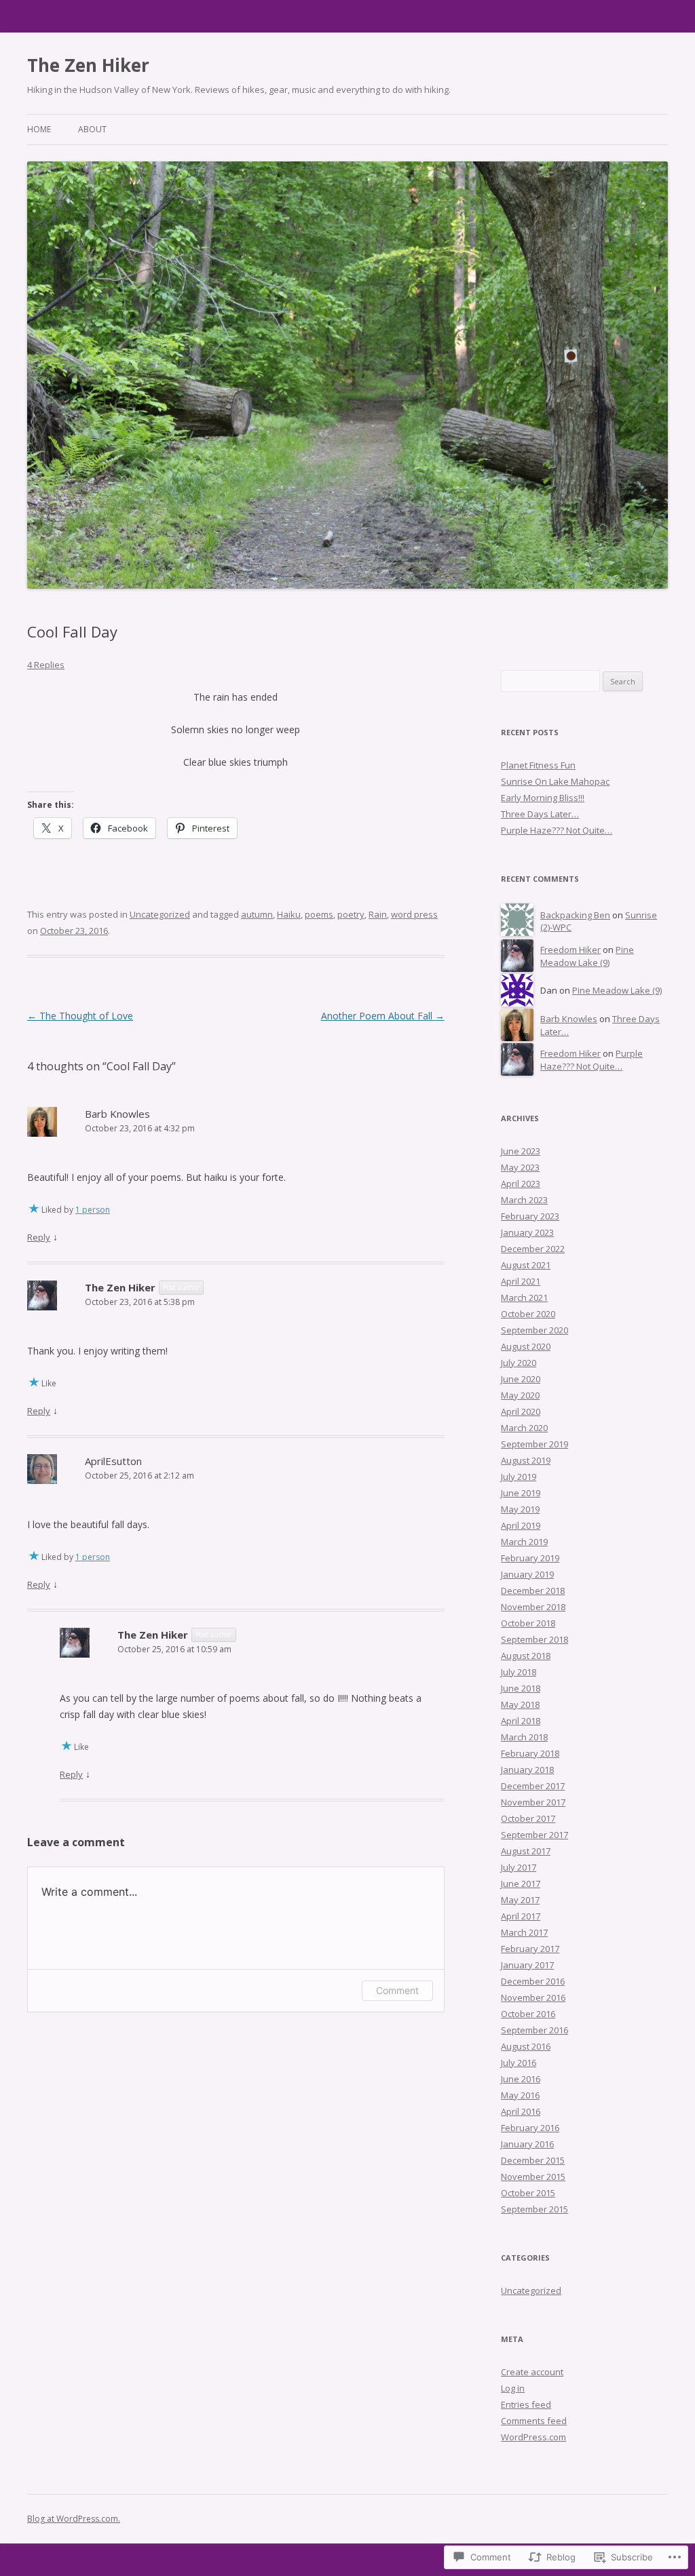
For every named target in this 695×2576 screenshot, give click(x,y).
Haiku (289, 914)
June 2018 (521, 1688)
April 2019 (521, 1525)
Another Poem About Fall (383, 1016)
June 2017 (521, 1884)
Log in (513, 2388)
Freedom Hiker (570, 950)
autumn (257, 914)
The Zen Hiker (88, 65)
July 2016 (519, 2063)
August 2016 (526, 2046)
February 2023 (530, 1216)
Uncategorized (160, 914)
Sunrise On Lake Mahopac (555, 781)
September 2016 (534, 2030)
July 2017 (519, 1867)
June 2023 (521, 1151)
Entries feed (526, 2404)
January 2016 (527, 2144)
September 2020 (534, 1330)
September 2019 (534, 1444)
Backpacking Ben (575, 915)
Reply (39, 1237)
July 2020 (519, 1363)
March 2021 (524, 1297)
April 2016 (521, 2111)
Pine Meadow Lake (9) (587, 956)
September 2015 (534, 2209)
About (92, 129)
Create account (532, 2372)
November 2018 (533, 1607)
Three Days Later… (540, 814)
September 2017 (534, 1835)
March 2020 (524, 1428)
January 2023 (527, 1232)
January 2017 (527, 1965)
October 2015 (528, 2193)
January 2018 (527, 1770)
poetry (351, 914)
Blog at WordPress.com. (74, 2519)
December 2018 (533, 1591)
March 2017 (524, 1932)
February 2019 (530, 1558)
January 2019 (527, 1574)
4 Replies (46, 665)
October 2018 (528, 1623)
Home (39, 129)
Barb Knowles (117, 1114)
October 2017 (528, 1818)
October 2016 (528, 2014)
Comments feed (534, 2421)
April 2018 (521, 1721)
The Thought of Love (80, 1016)
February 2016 (530, 2128)
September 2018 (534, 1639)
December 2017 (533, 1786)
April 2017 (521, 1916)
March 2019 (524, 1542)
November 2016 (533, 1997)
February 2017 (530, 1949)
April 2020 (521, 1411)
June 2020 (521, 1379)
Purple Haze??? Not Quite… (557, 830)
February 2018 (530, 1753)
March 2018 (524, 1737)
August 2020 (526, 1346)
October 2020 (528, 1314)
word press (414, 914)
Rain (378, 914)
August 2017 (526, 1851)
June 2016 (521, 2079)
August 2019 (526, 1460)
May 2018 (520, 1704)
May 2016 (520, 2095)
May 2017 (520, 1900)
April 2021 (521, 1281)
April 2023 (521, 1184)
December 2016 (533, 1981)
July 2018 (519, 1672)
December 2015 (533, 2160)
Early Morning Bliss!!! (543, 798)
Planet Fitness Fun (538, 765)
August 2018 (526, 1656)
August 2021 (526, 1265)
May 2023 (520, 1167)
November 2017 (533, 1802)
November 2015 (533, 2177)
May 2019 (520, 1509)
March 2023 (524, 1200)
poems (319, 914)
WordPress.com (533, 2437)
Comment (397, 1990)
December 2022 (533, 1249)
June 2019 (521, 1493)
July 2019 (519, 1477)
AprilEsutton (113, 1461)
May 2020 (520, 1395)
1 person (93, 1210)
